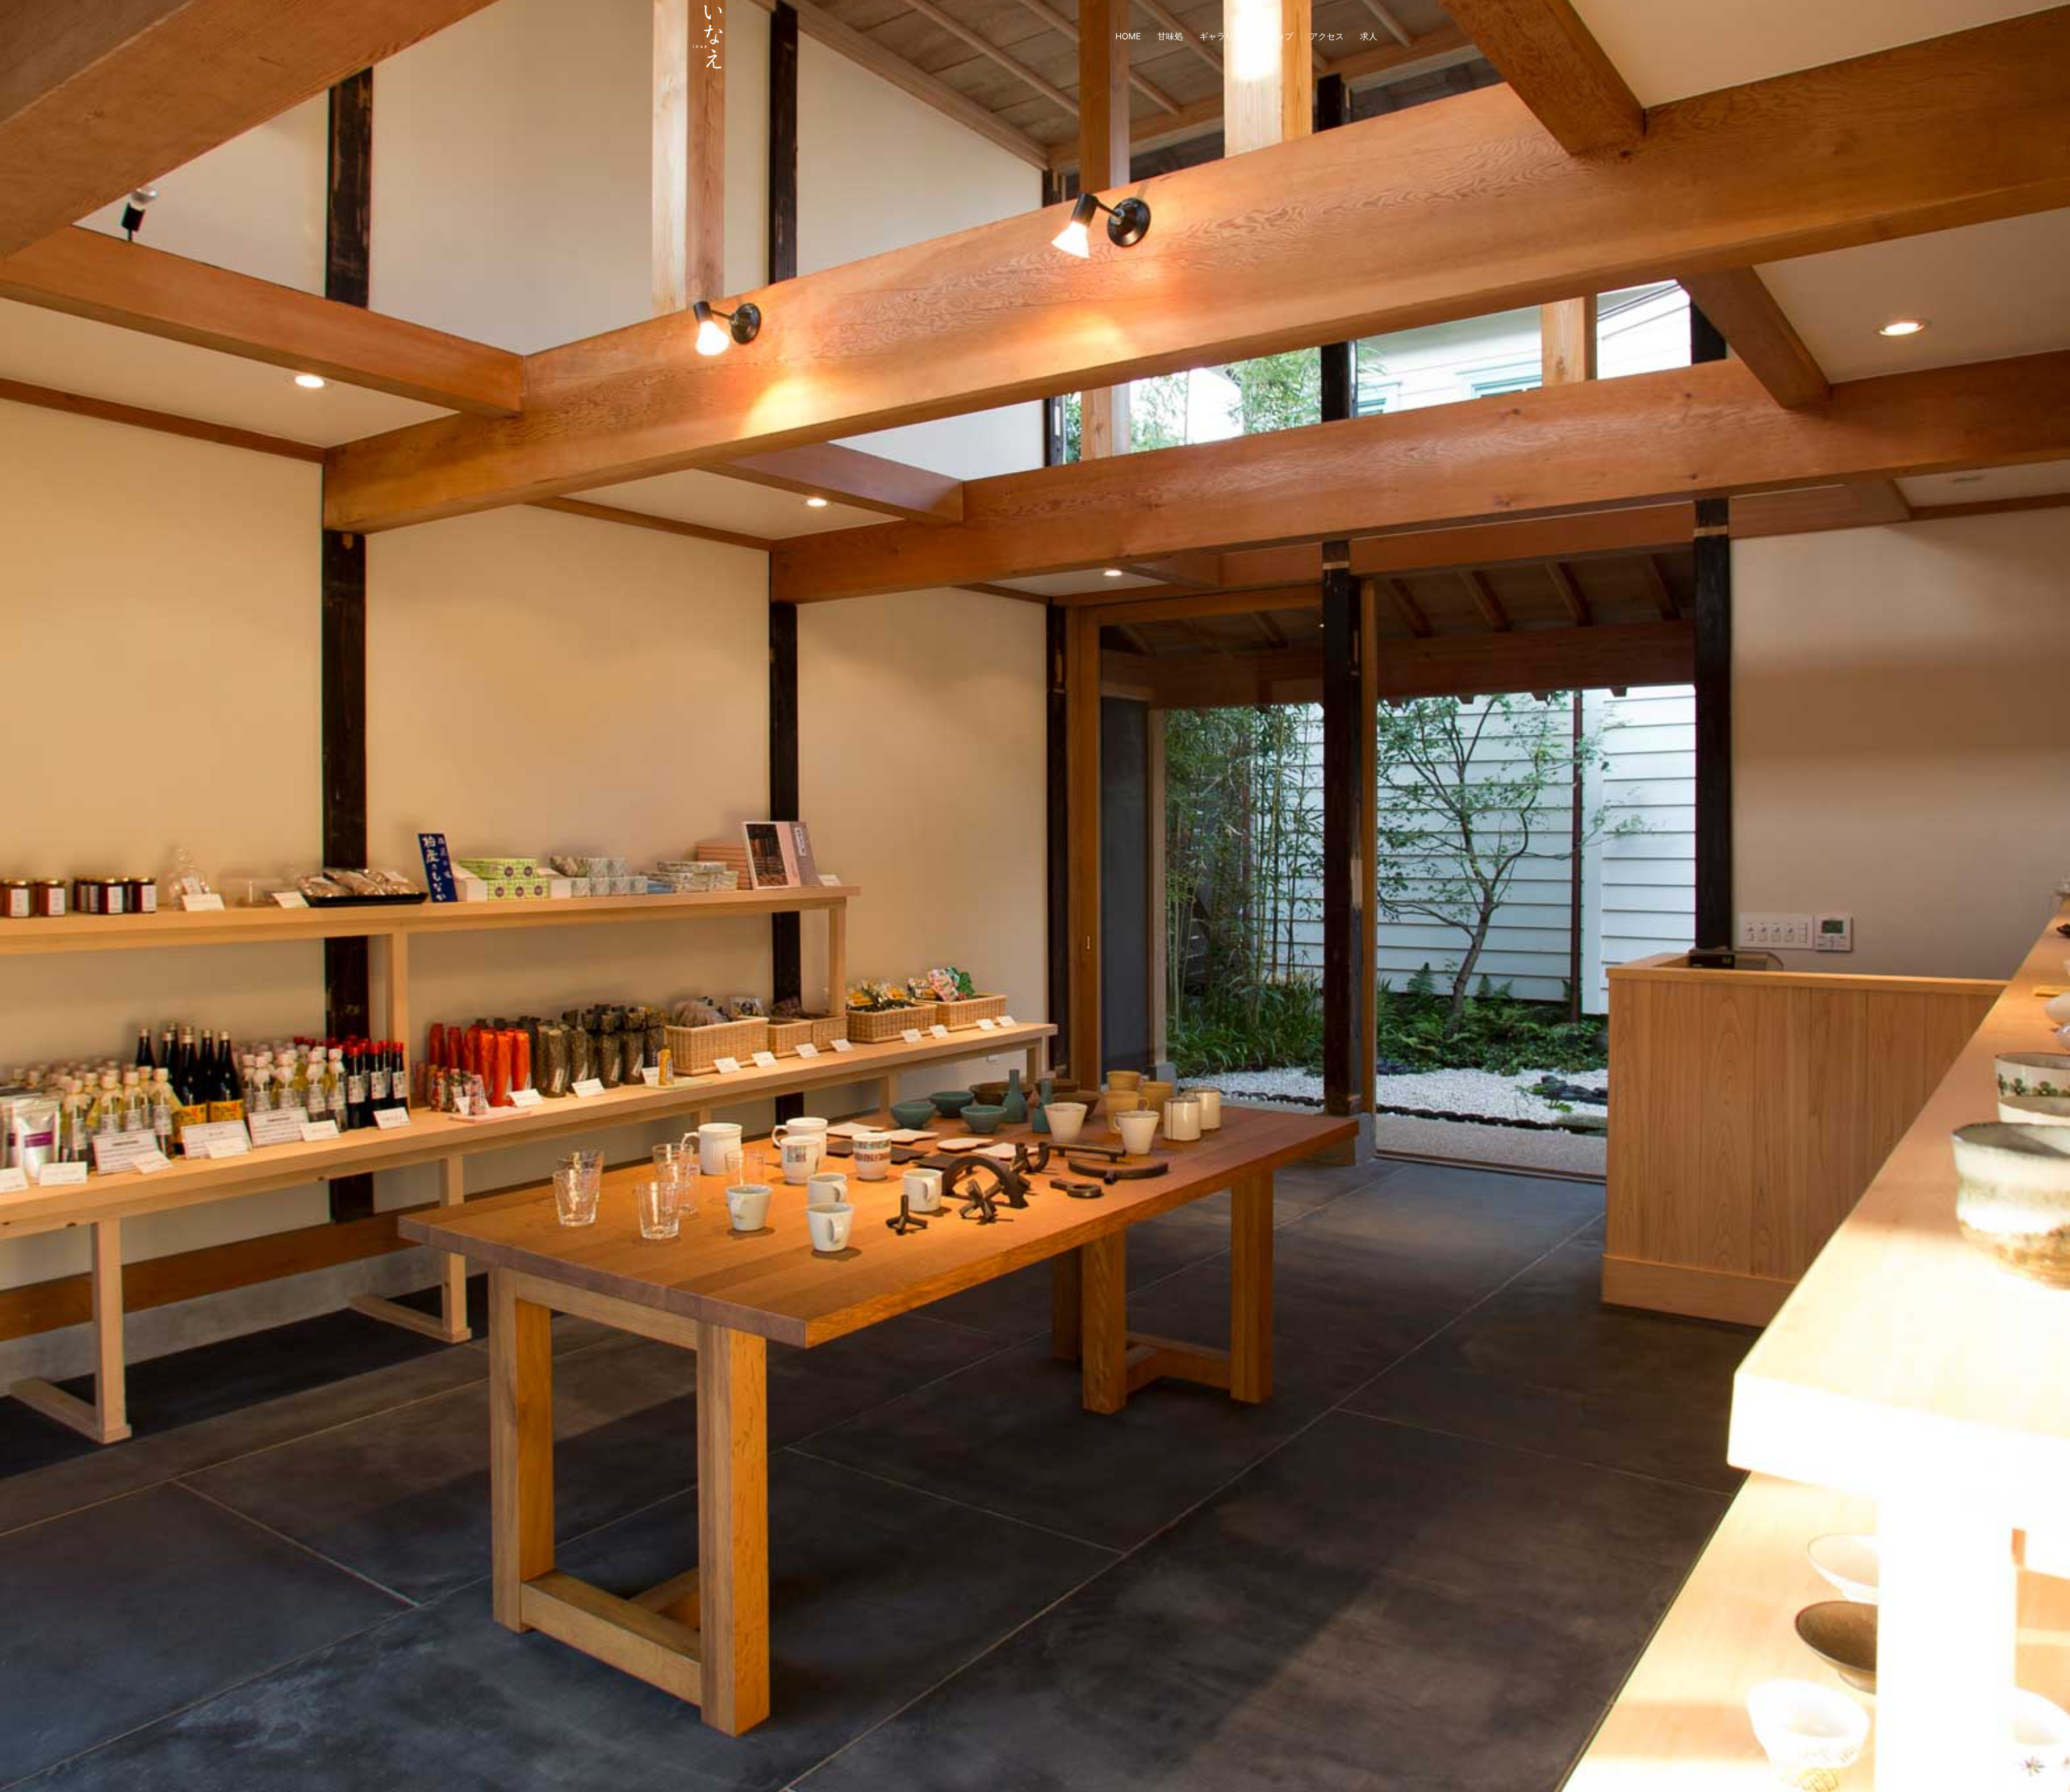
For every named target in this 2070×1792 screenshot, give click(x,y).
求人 (1369, 36)
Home (1128, 36)
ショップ (1276, 36)
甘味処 (1170, 36)
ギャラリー (1221, 36)
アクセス (1327, 36)
